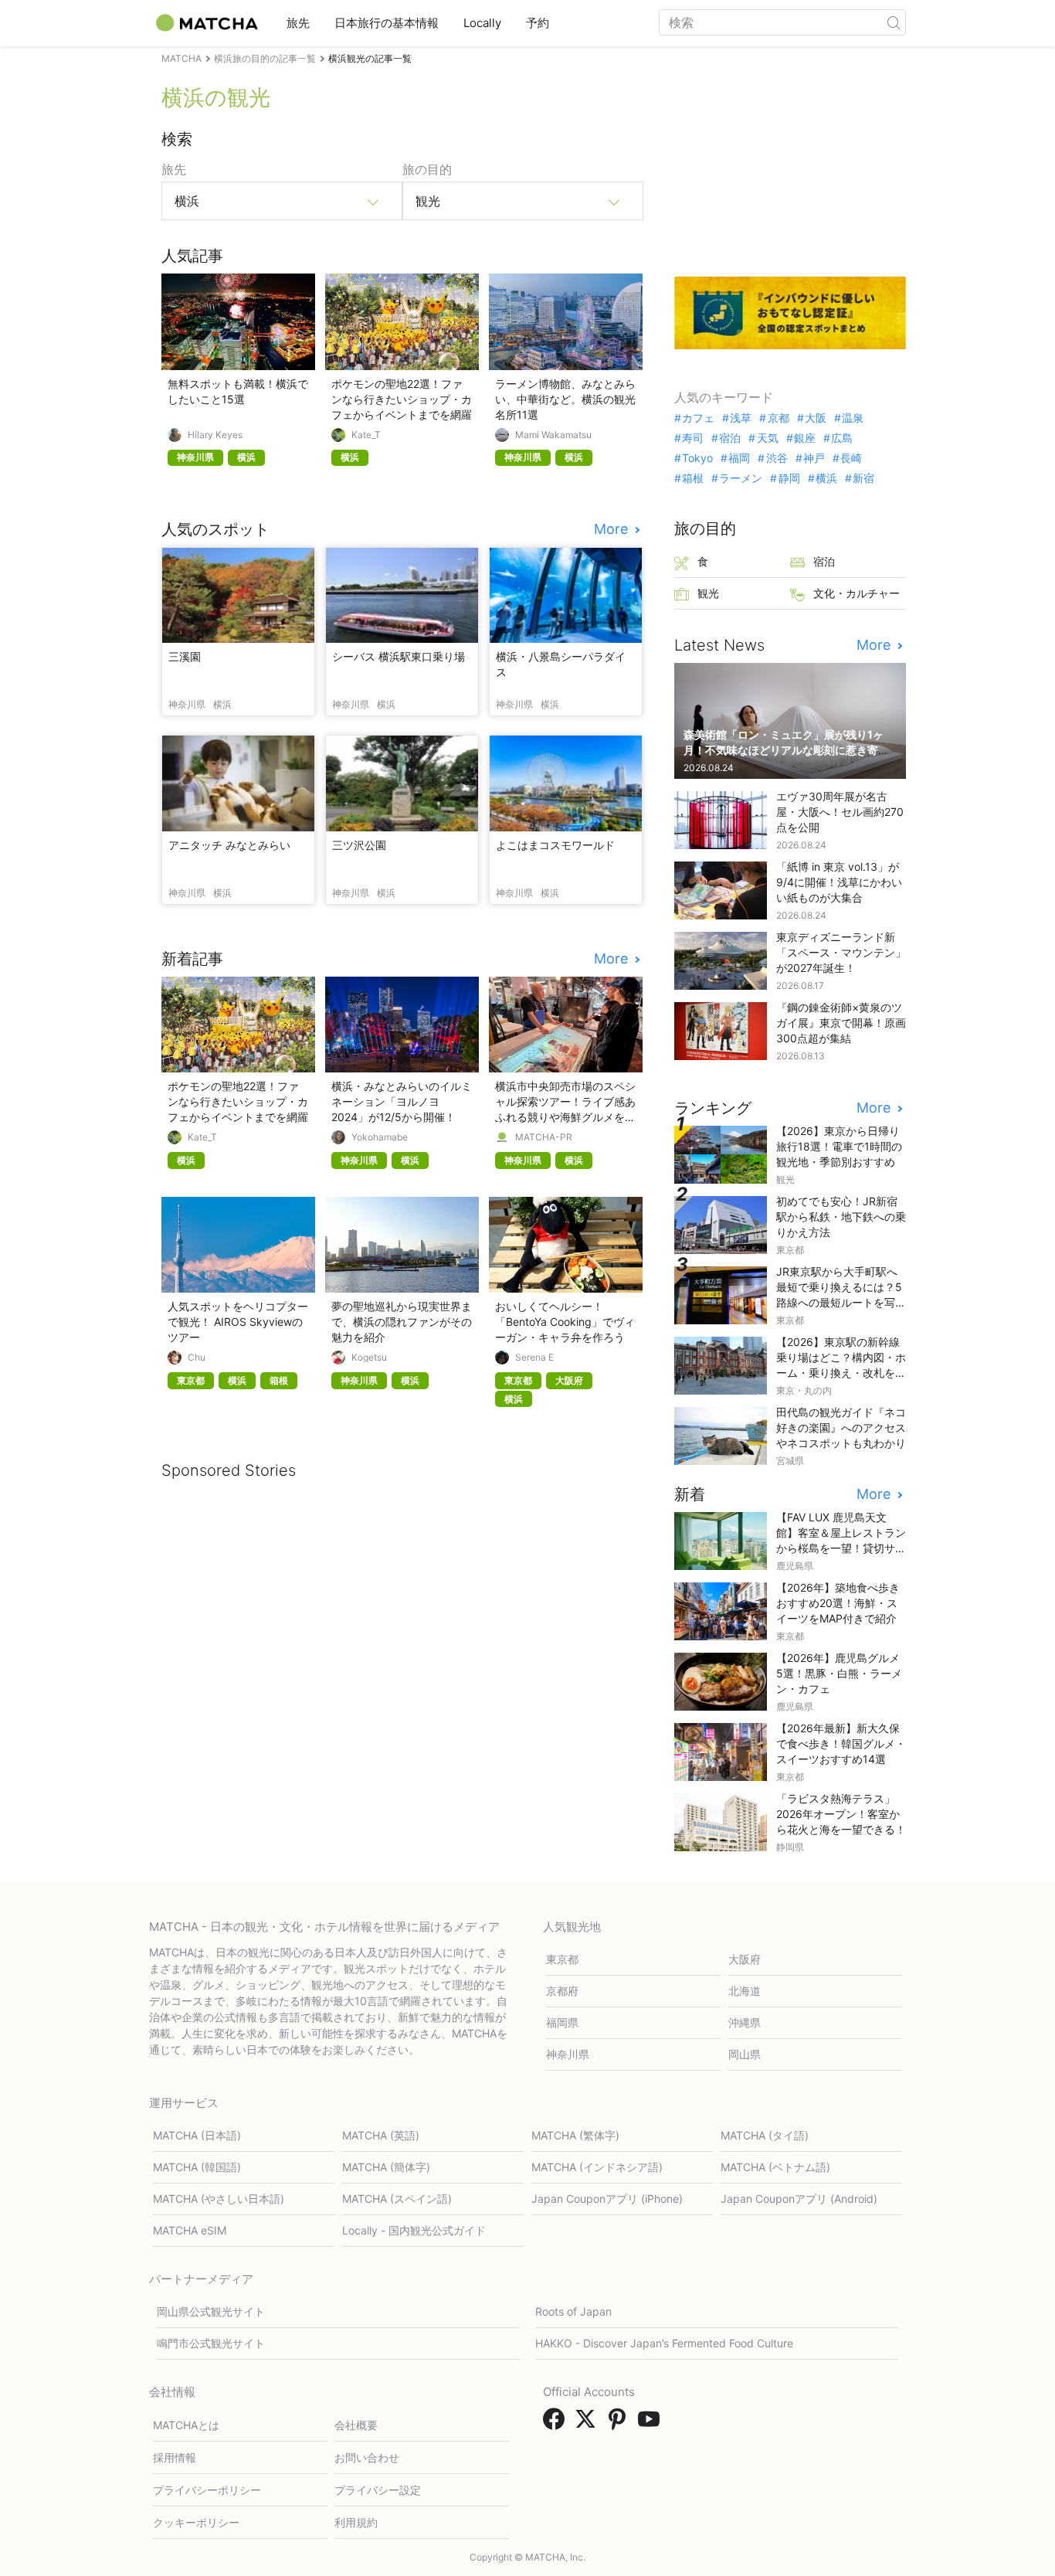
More (613, 529)
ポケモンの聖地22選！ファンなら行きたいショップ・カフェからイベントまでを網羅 (402, 399)
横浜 (826, 478)
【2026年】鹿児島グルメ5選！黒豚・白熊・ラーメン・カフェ (839, 1673)
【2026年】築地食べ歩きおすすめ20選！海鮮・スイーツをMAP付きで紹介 (838, 1603)
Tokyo (697, 458)
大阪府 (745, 1959)
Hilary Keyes (215, 435)
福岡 (739, 458)
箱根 (693, 478)
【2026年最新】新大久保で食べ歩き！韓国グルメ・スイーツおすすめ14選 (841, 1743)
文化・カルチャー (857, 593)
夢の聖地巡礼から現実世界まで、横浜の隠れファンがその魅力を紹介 (402, 1322)
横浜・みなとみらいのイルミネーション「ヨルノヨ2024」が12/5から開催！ (402, 1101)
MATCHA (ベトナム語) (775, 2167)
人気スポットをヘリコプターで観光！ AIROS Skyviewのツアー (238, 1322)
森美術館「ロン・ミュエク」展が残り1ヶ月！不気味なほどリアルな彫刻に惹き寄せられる (786, 750)
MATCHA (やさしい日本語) (219, 2199)
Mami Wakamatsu (553, 435)
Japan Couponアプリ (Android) (799, 2199)
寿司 (693, 438)
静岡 (789, 478)
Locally (482, 23)
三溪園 (185, 656)
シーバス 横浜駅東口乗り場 (399, 656)
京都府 (562, 1991)
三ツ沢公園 (359, 845)
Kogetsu (369, 1358)
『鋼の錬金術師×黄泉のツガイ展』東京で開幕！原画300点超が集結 (841, 1023)
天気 (767, 438)
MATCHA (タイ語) (765, 2135)
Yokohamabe (380, 1137)
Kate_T (366, 435)
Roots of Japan (573, 2311)
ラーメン (741, 478)
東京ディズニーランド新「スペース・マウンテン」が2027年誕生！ (841, 952)
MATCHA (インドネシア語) (597, 2167)
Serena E (534, 1358)
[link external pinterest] (620, 2424)
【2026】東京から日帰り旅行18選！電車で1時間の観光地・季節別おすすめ (839, 1146)
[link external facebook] (557, 2424)
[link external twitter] (589, 2424)
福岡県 (562, 2022)
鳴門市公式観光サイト (211, 2343)
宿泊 (730, 438)
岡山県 (745, 2054)
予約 (538, 23)
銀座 (805, 438)
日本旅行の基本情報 (387, 23)
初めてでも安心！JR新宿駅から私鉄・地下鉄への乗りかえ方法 (841, 1217)
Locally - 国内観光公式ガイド (414, 2230)
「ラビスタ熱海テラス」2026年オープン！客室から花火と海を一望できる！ (841, 1814)
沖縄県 (745, 2022)
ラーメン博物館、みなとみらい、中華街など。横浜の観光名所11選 (565, 399)
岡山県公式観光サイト (211, 2311)
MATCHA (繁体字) (575, 2135)
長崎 (851, 458)
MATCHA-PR (544, 1137)
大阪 (816, 418)
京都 (778, 418)
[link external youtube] (652, 2424)
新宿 (863, 478)
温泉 (853, 418)
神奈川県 (568, 2054)
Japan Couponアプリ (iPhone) (607, 2199)
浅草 (741, 418)
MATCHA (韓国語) (197, 2167)
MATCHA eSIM (190, 2230)
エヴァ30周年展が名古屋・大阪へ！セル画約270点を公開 (840, 812)
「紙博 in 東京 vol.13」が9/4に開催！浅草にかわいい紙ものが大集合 (839, 882)
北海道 (745, 1991)
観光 (708, 593)
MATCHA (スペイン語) (397, 2199)
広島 (842, 438)
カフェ (698, 418)
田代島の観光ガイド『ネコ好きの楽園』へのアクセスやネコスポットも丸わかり (841, 1427)
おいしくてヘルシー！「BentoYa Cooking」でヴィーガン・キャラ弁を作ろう (565, 1322)
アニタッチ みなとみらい (229, 845)
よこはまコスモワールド (555, 845)
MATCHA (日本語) (197, 2135)
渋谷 (777, 458)
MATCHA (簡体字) (386, 2167)
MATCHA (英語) (381, 2135)
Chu (197, 1358)
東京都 (562, 1959)
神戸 (814, 458)
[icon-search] (894, 22)
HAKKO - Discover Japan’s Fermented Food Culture (664, 2343)
